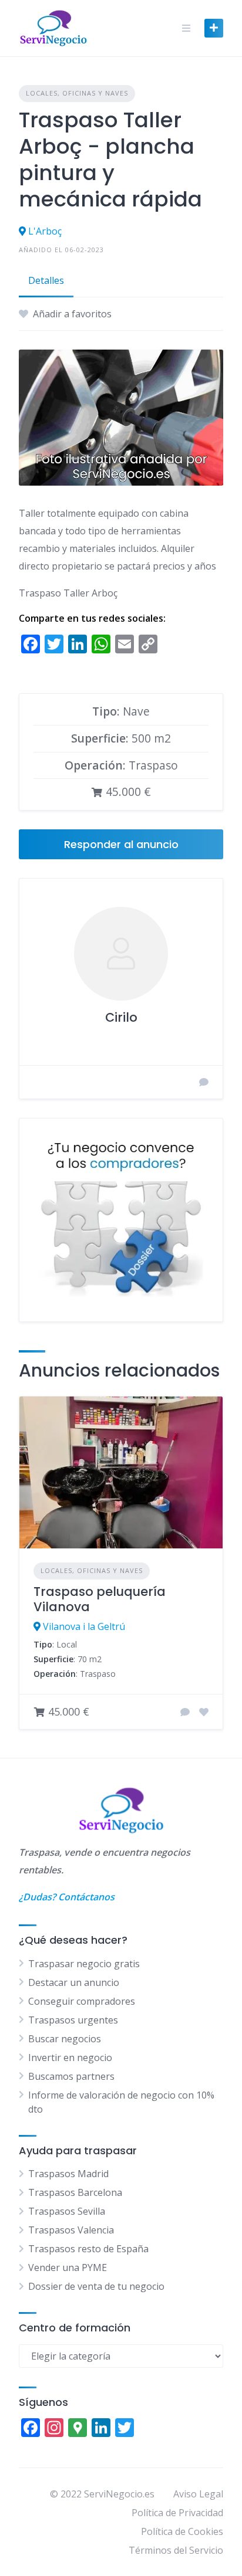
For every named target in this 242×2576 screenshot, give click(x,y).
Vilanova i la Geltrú (84, 1626)
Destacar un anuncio (74, 1982)
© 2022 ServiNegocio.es (102, 2494)
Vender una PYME (68, 2267)
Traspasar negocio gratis (84, 1964)
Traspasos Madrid (68, 2174)
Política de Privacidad (177, 2513)
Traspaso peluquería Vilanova (100, 1599)
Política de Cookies (182, 2531)
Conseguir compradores (82, 2001)
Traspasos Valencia (71, 2230)
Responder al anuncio (121, 844)
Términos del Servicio (176, 2550)
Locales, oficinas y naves (77, 93)
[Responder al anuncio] (185, 1712)
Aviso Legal (198, 2494)
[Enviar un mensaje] (204, 1082)
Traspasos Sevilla (67, 2211)
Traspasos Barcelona (75, 2192)
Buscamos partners (71, 2076)
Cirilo (121, 1017)
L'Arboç (45, 231)
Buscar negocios (65, 2039)
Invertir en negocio (70, 2058)
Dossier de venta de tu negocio (96, 2286)
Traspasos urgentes (73, 2020)
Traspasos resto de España (88, 2249)
